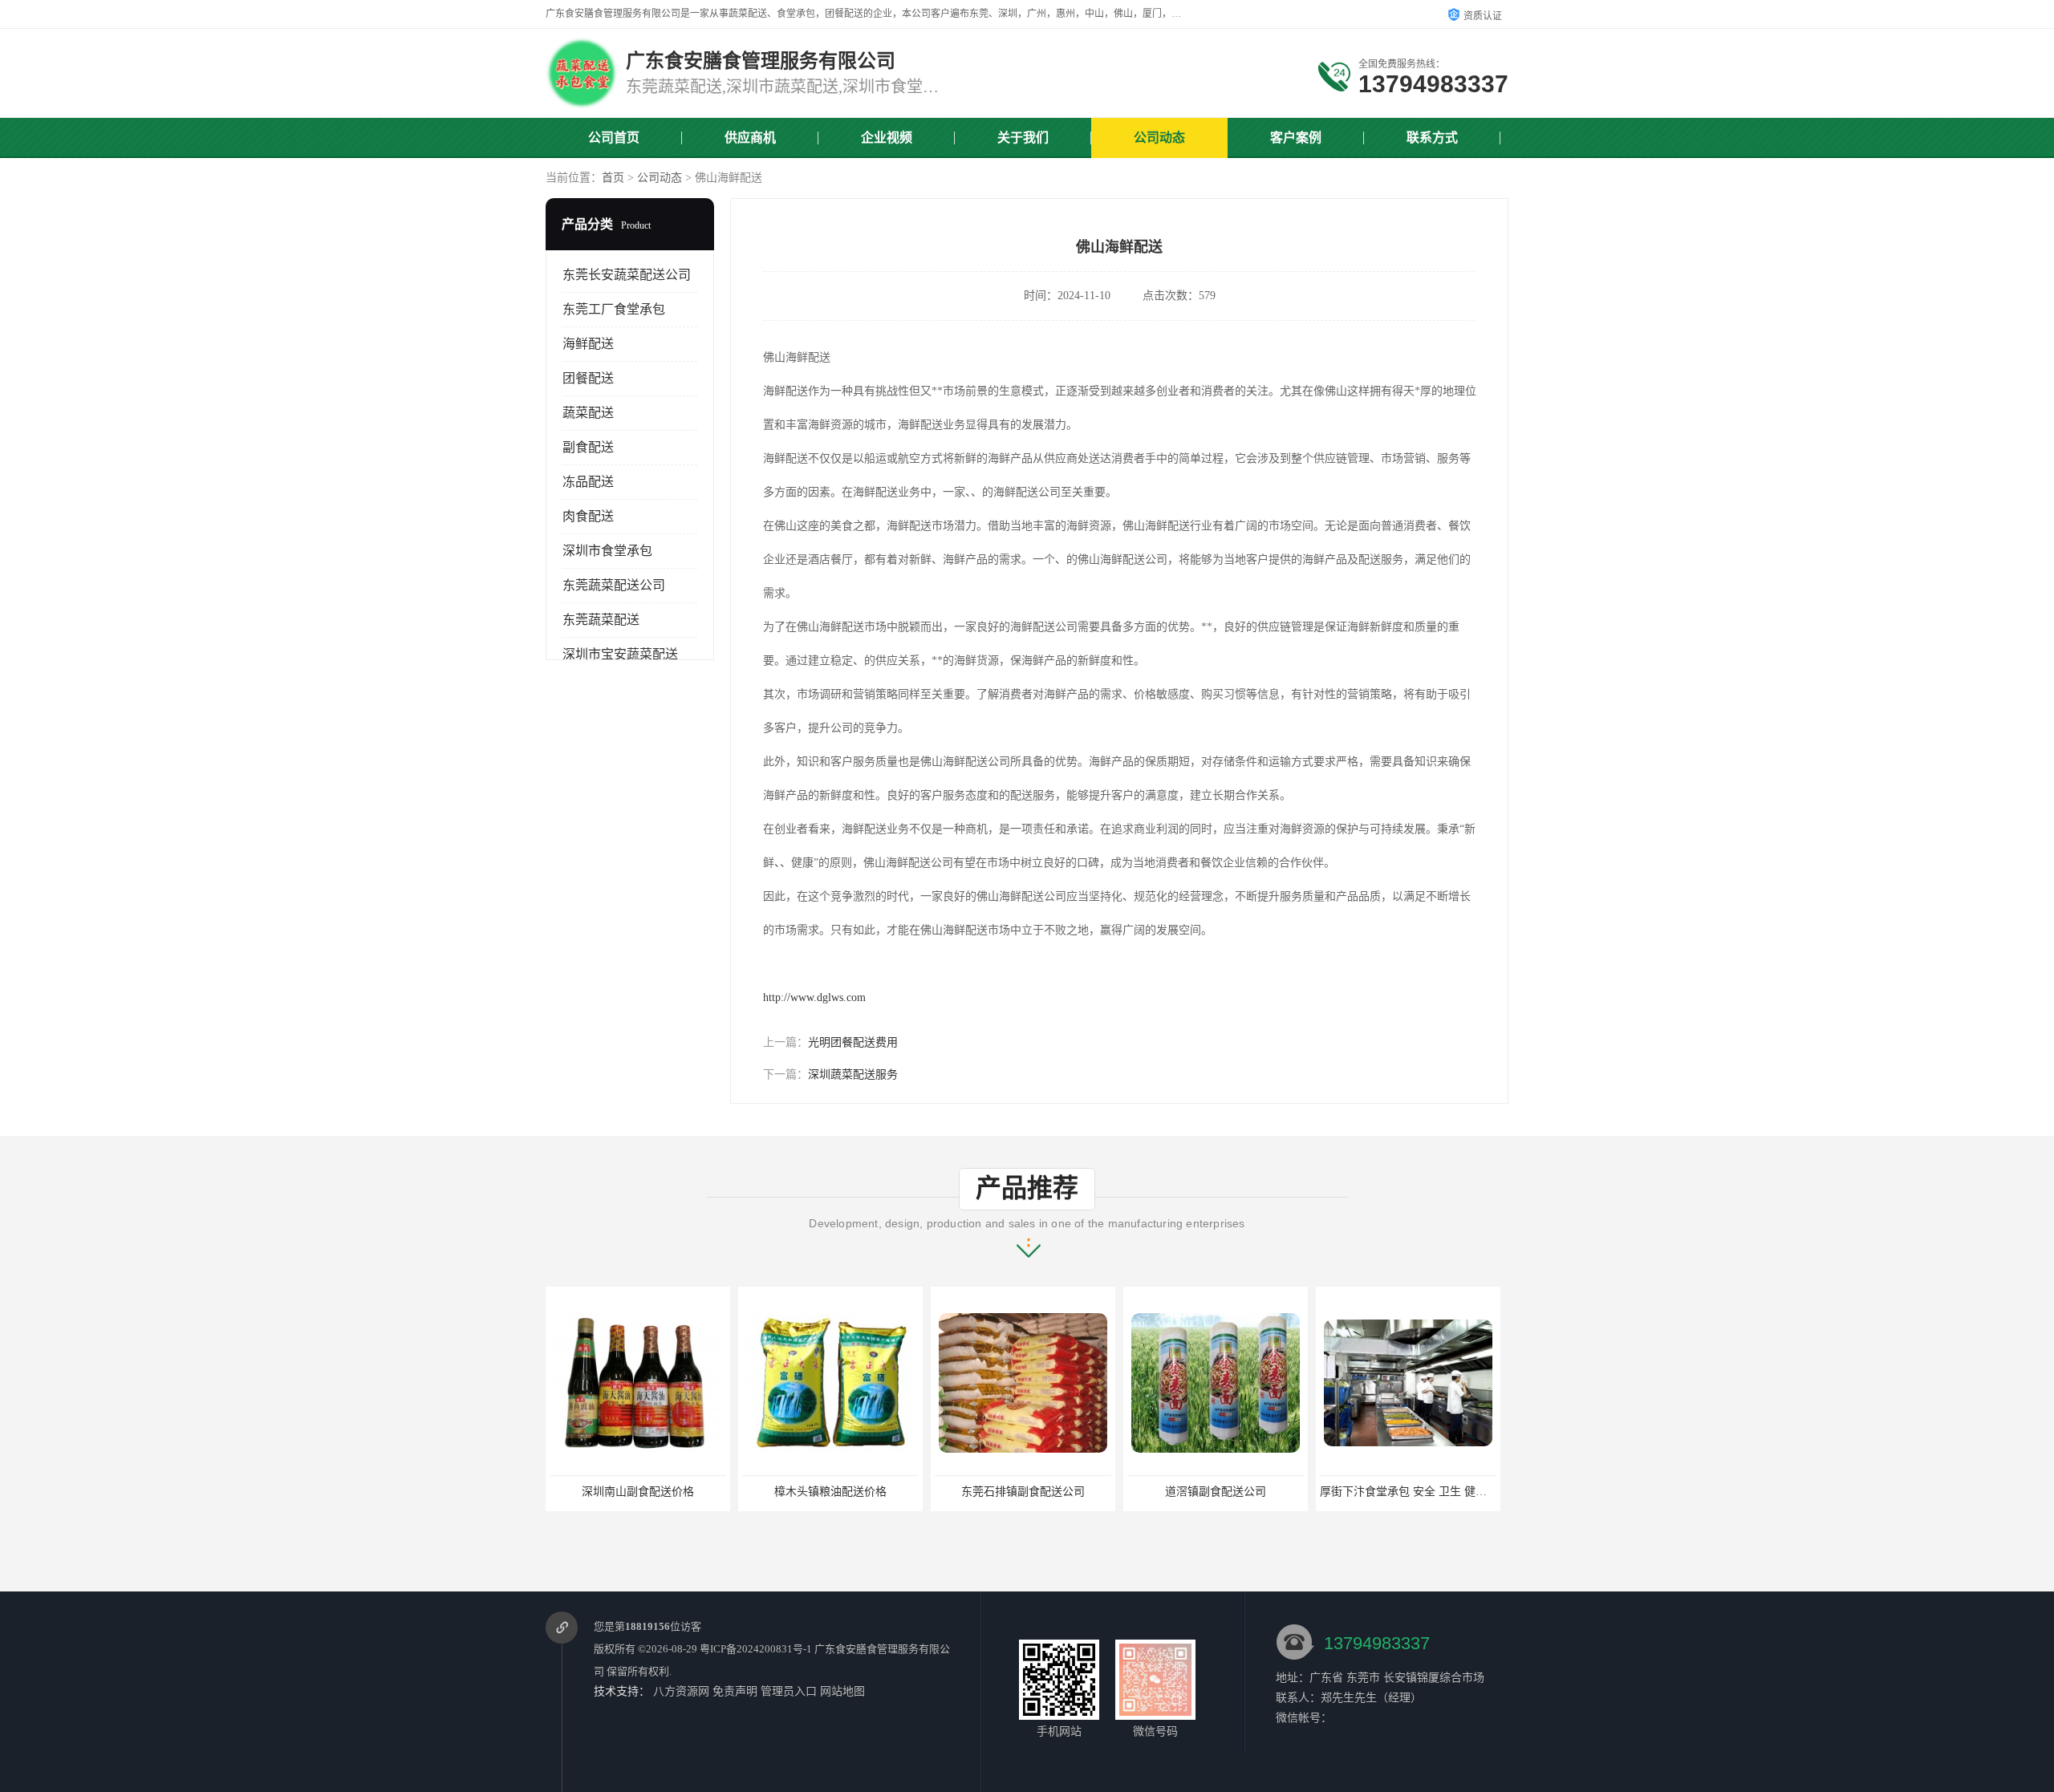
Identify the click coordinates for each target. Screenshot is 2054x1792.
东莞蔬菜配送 (601, 620)
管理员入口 (789, 1691)
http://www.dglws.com (814, 997)
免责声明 (735, 1691)
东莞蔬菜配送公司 (614, 585)
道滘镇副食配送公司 (1216, 1492)
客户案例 (1296, 138)
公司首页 (614, 138)
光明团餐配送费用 (853, 1042)
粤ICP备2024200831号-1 (756, 1649)
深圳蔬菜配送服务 (853, 1074)
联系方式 (1432, 138)
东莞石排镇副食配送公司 (1023, 1492)
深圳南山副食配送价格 (638, 1492)
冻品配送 (588, 482)
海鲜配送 (588, 344)
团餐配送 (588, 378)
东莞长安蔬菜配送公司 (627, 275)
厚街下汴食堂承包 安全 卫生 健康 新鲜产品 (1427, 1492)
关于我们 (1023, 138)
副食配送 (588, 447)
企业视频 (887, 138)
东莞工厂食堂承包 (614, 309)
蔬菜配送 (588, 413)
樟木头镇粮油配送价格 (830, 1492)
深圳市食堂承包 (607, 551)
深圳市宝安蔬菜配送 (620, 654)
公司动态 (1159, 138)
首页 (613, 178)
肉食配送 (588, 516)
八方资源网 (681, 1691)
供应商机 (750, 138)
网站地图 (842, 1691)
